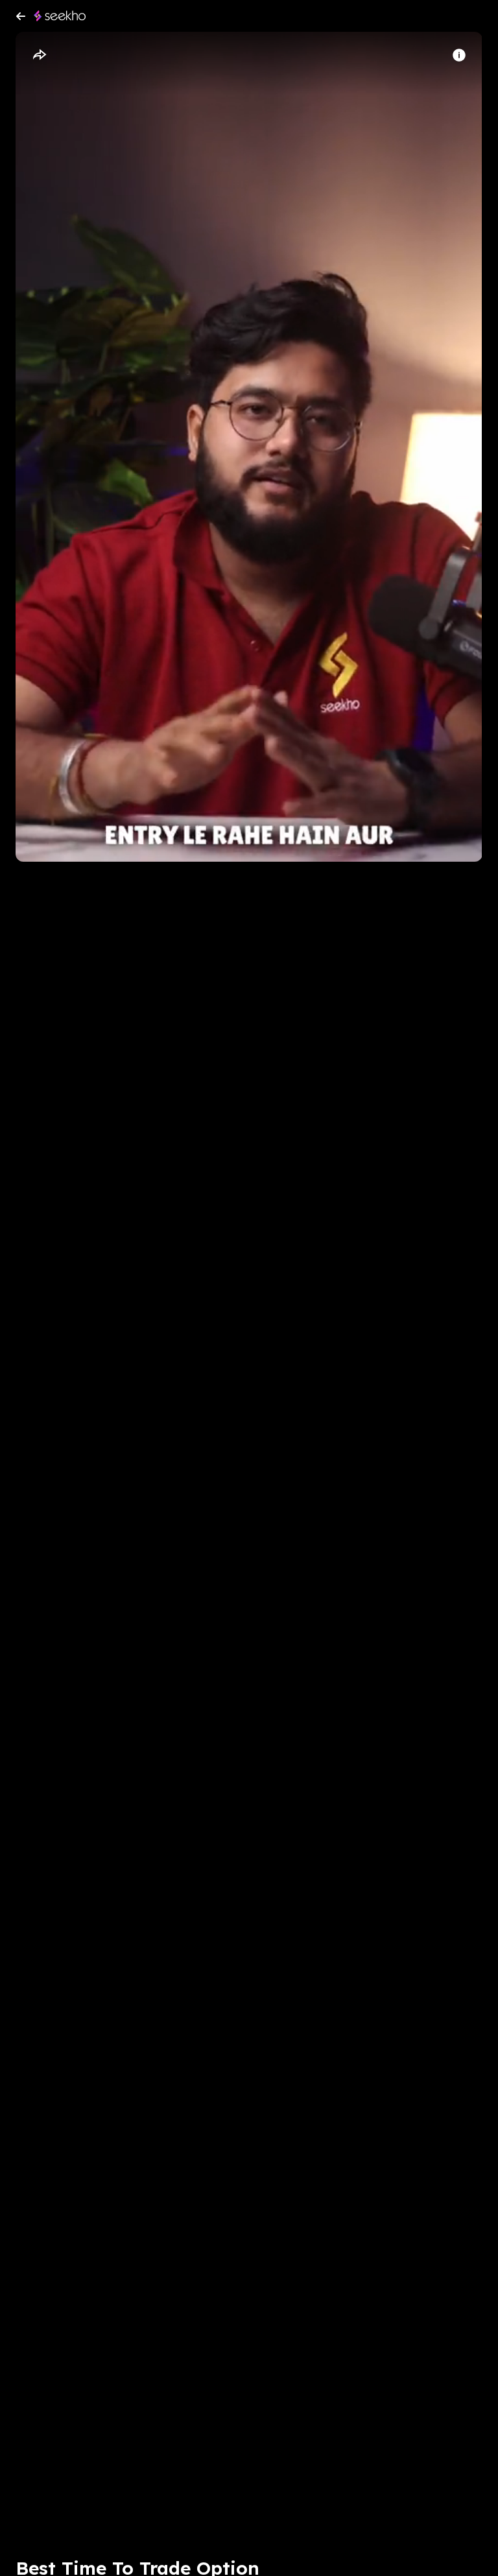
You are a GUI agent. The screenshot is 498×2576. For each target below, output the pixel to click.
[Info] (459, 55)
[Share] (39, 55)
